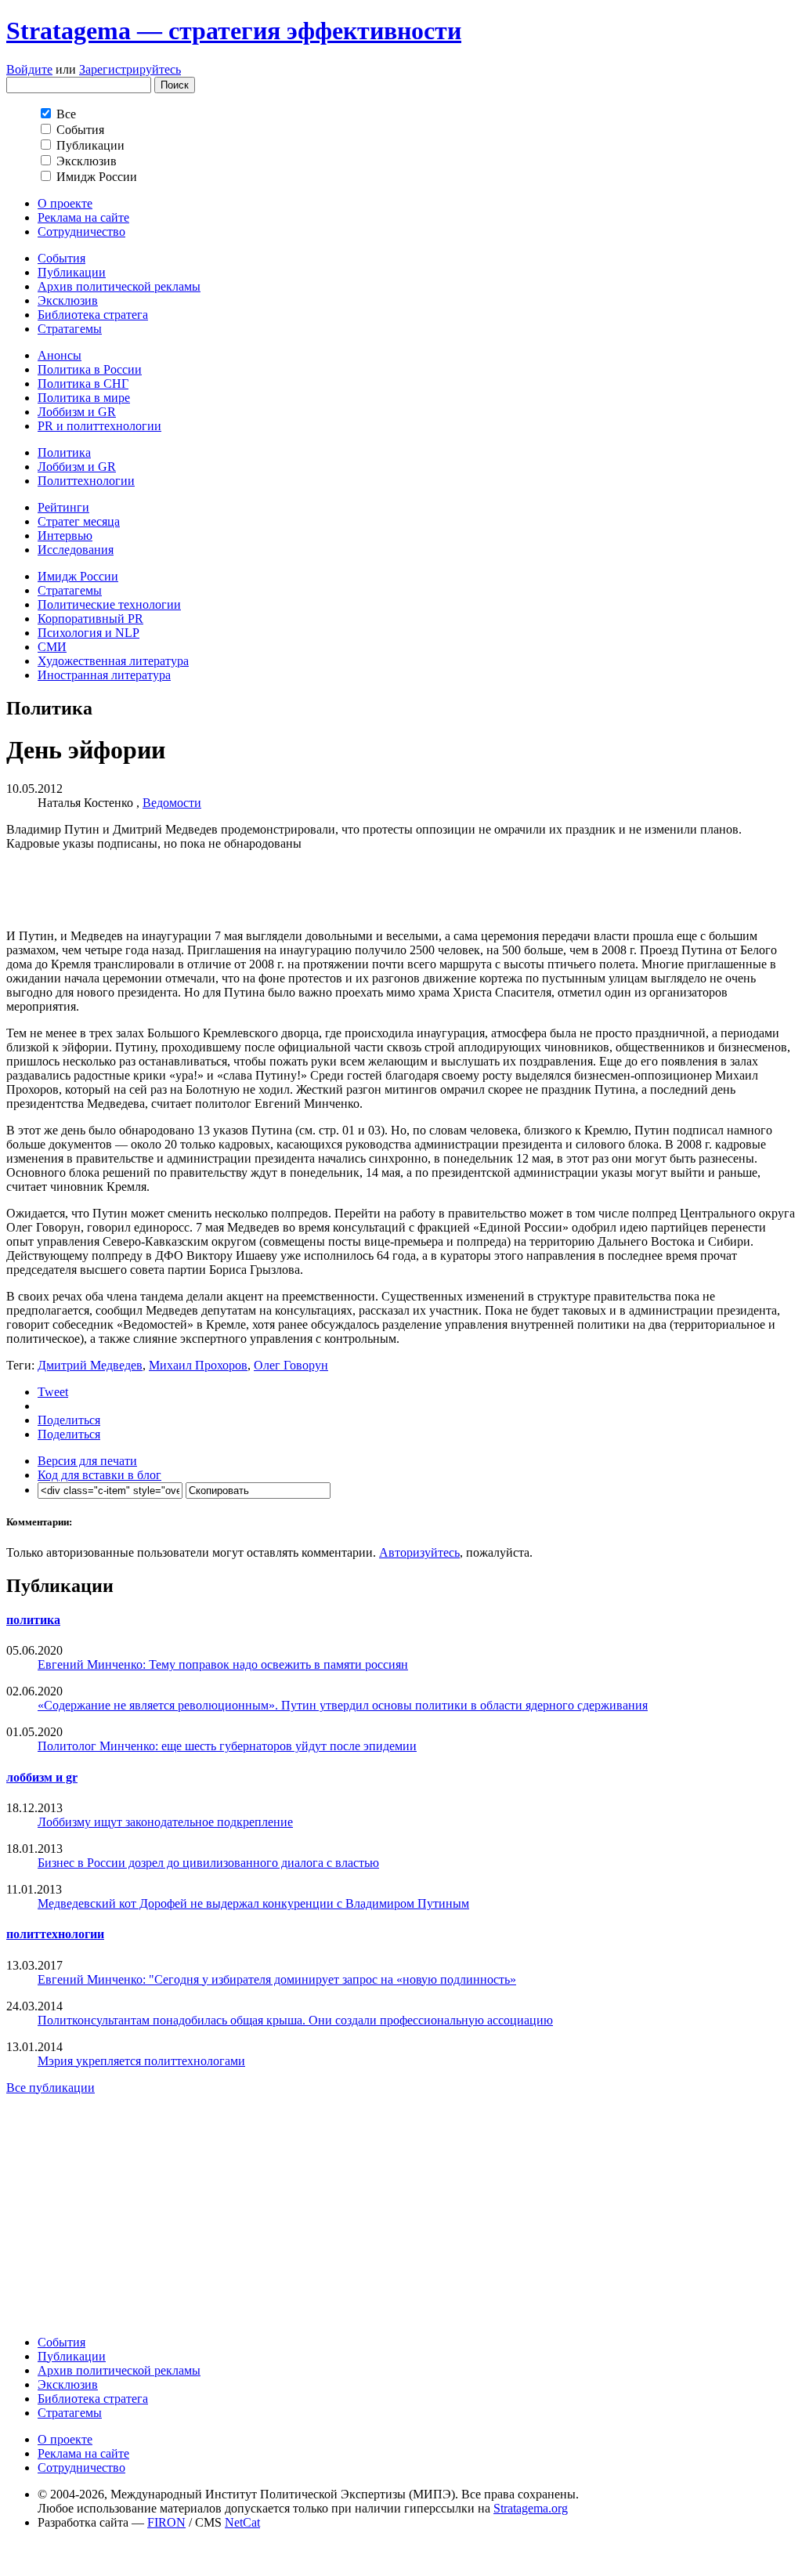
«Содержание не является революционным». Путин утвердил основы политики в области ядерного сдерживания (343, 1705)
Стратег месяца (79, 521)
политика (33, 1620)
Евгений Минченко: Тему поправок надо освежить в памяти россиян (223, 1664)
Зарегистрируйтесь (130, 69)
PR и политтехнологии (99, 426)
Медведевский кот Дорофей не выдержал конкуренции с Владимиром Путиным (253, 1903)
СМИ (52, 647)
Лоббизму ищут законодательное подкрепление (165, 1822)
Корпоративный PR (90, 619)
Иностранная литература (104, 675)
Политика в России (90, 369)
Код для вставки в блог (99, 1475)
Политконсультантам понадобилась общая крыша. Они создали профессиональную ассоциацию (295, 2020)
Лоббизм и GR (77, 412)
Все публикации (51, 2088)
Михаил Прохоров (198, 1365)
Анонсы (60, 355)
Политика (64, 452)
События (61, 258)
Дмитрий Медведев (90, 1365)
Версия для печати (87, 1461)
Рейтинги (63, 507)
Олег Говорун (291, 1365)
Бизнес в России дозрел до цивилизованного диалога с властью (208, 1863)
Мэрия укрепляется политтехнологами (141, 2061)
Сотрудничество (81, 232)
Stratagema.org (531, 2508)
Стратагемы (70, 329)
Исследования (76, 550)
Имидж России (78, 576)
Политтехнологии (86, 481)
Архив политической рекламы (119, 286)
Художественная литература (113, 661)
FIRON (166, 2522)
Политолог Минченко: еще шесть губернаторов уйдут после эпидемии (227, 1746)
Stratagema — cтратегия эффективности (234, 31)
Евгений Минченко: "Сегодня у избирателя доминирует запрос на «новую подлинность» (277, 1979)
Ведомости (172, 803)
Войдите (29, 69)
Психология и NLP (89, 633)
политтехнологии (55, 1934)
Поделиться (69, 1420)
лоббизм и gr (42, 1777)
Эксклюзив (68, 300)
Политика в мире (84, 398)
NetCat (242, 2522)
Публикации (72, 272)
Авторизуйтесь (419, 1552)
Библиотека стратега (93, 315)
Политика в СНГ (83, 384)
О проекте (65, 203)
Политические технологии (109, 604)
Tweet (53, 1392)
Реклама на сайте (83, 217)
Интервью (65, 535)
